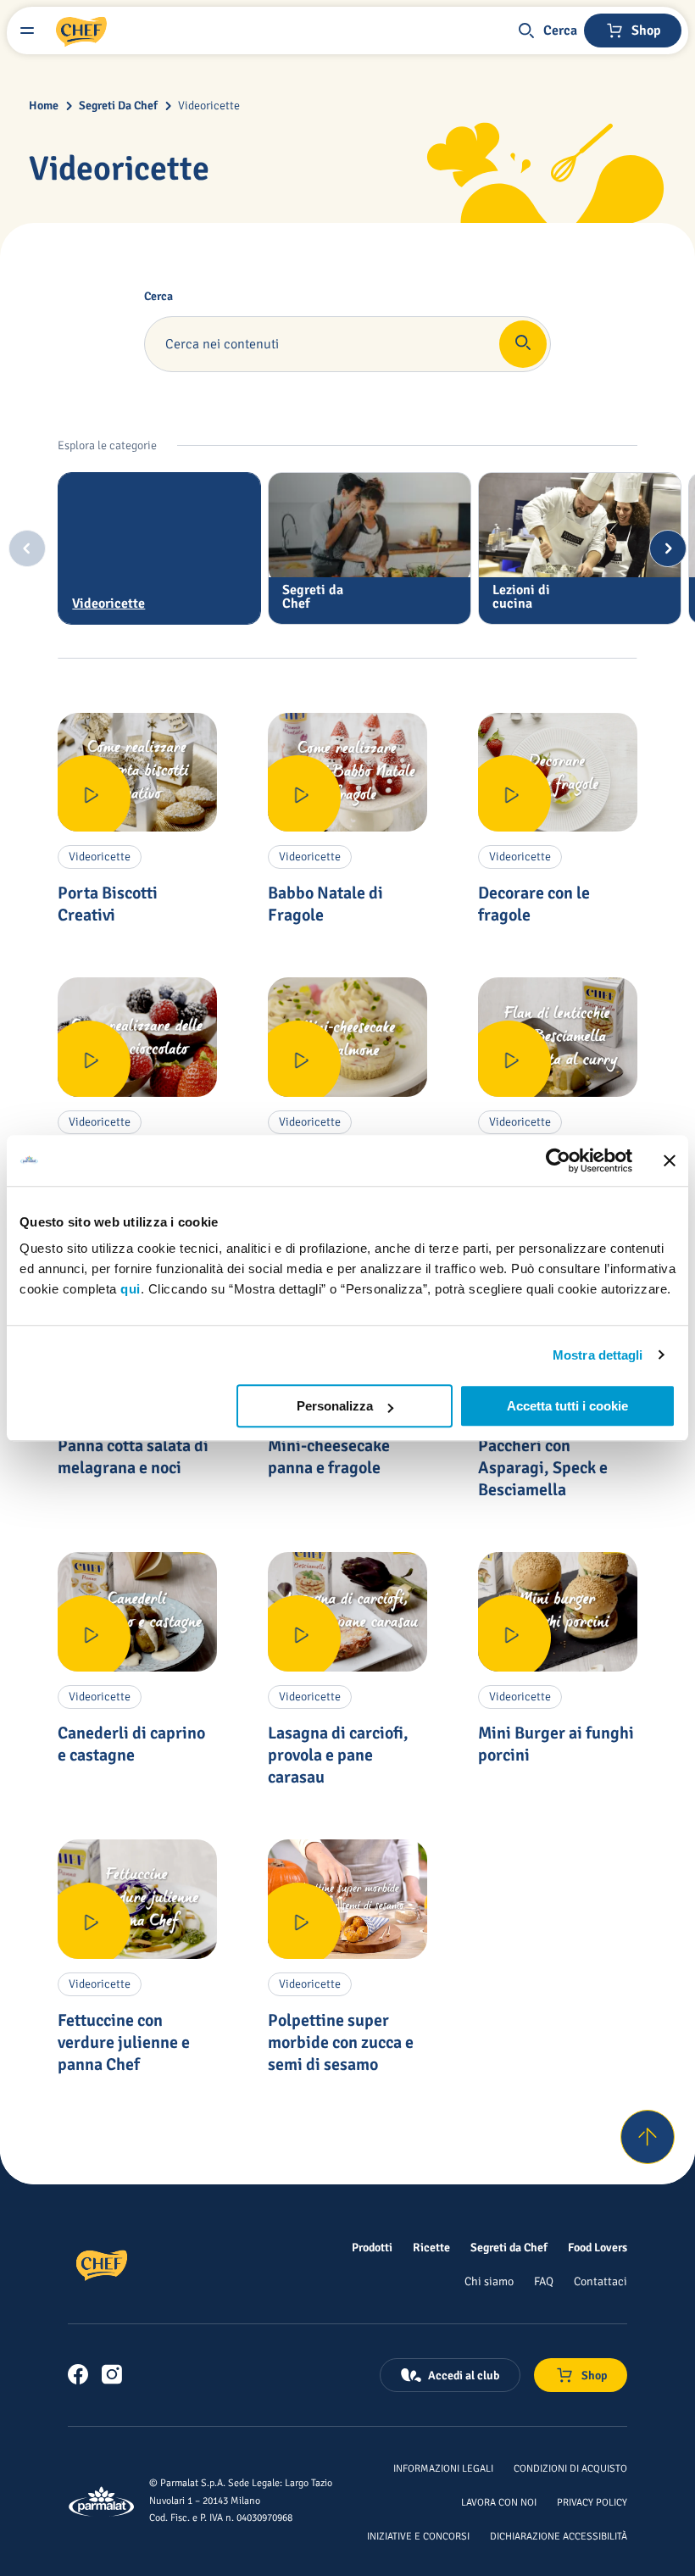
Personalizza (335, 1406)
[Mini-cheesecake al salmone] (347, 1037)
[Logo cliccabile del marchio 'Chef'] (81, 31)
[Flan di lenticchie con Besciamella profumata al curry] (558, 1037)
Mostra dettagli (598, 1355)
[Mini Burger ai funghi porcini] (558, 1612)
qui (131, 1289)
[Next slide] (668, 548)
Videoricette (209, 106)
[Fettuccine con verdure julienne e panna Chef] (137, 1899)
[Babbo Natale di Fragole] (347, 773)
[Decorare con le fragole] (558, 773)
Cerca (158, 297)
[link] (78, 2374)
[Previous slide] (27, 548)
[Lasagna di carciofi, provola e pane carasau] (347, 1612)
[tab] (159, 548)
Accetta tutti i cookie (567, 1406)
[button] (547, 31)
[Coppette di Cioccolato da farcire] (137, 1037)
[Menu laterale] (27, 31)
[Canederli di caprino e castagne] (137, 1612)
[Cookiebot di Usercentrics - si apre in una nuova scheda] (558, 1160)
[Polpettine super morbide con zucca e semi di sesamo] (347, 1899)
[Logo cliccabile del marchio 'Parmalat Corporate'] (102, 2501)
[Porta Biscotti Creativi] (137, 773)
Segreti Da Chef (118, 106)
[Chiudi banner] (670, 1160)
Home (44, 106)
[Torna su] (648, 2137)
